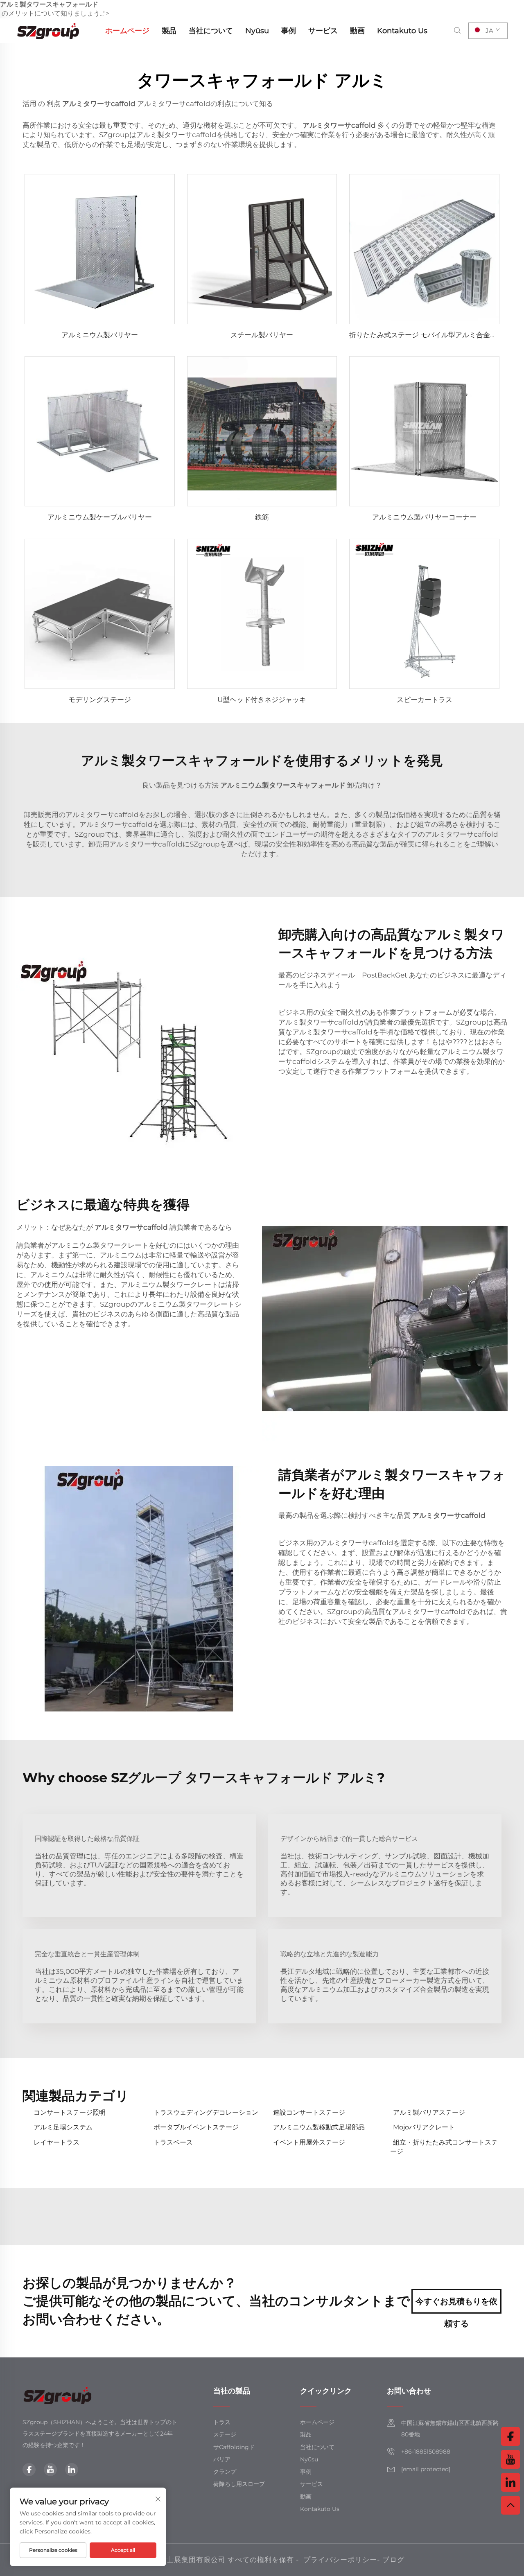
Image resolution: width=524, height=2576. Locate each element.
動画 (357, 31)
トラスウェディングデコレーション (206, 2112)
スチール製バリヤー (262, 335)
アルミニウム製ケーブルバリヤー (100, 517)
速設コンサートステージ (309, 2112)
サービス (323, 31)
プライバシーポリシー (340, 2560)
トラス (222, 2422)
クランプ (225, 2472)
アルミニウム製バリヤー (100, 335)
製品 (169, 31)
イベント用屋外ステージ (309, 2142)
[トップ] (510, 2505)
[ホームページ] (49, 30)
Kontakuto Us (402, 31)
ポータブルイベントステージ (196, 2127)
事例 (289, 31)
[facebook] (29, 2470)
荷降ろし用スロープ (239, 2484)
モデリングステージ (100, 700)
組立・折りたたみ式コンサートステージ (444, 2147)
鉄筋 (262, 517)
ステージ (225, 2434)
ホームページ (127, 31)
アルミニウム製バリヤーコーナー (424, 517)
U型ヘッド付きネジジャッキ (262, 700)
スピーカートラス (425, 700)
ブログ (393, 2560)
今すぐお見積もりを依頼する (456, 2305)
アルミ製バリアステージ (429, 2112)
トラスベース (173, 2142)
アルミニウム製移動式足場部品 (319, 2127)
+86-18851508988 (426, 2452)
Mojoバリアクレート (424, 2127)
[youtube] (50, 2470)
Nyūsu (257, 31)
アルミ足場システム (63, 2127)
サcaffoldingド (234, 2447)
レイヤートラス (56, 2142)
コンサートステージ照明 (70, 2112)
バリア (222, 2459)
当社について (211, 31)
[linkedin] (72, 2470)
